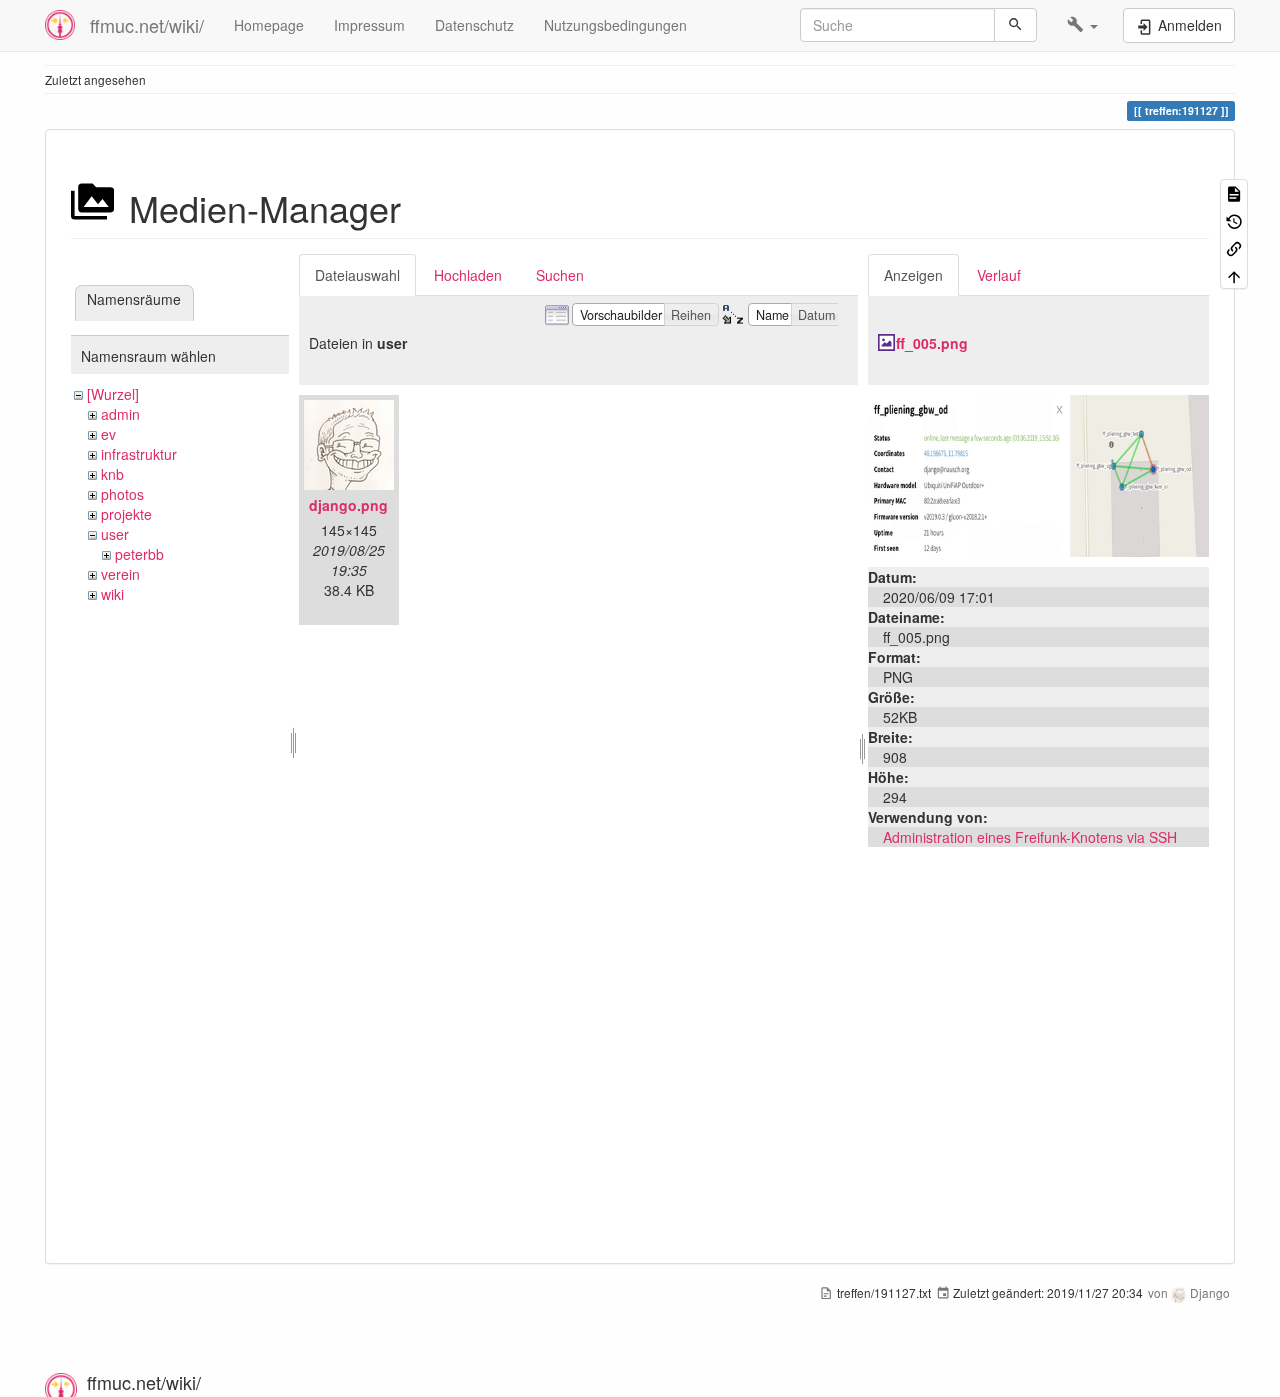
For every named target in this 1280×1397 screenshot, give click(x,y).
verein (120, 574)
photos (122, 494)
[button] (1082, 25)
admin (120, 414)
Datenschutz (474, 25)
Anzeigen (913, 275)
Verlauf (999, 275)
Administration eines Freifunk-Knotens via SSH (1030, 837)
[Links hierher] (1234, 247)
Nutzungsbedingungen (615, 25)
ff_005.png (932, 343)
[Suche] (1015, 25)
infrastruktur (139, 454)
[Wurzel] (113, 394)
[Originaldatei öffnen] (1038, 474)
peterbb (139, 554)
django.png (348, 505)
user (115, 534)
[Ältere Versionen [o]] (1234, 219)
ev (108, 434)
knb (112, 474)
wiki (112, 594)
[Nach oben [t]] (1234, 274)
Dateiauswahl (357, 275)
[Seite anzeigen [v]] (1234, 192)
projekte (126, 514)
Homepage (269, 25)
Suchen (560, 275)
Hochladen (468, 275)
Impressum (369, 25)
